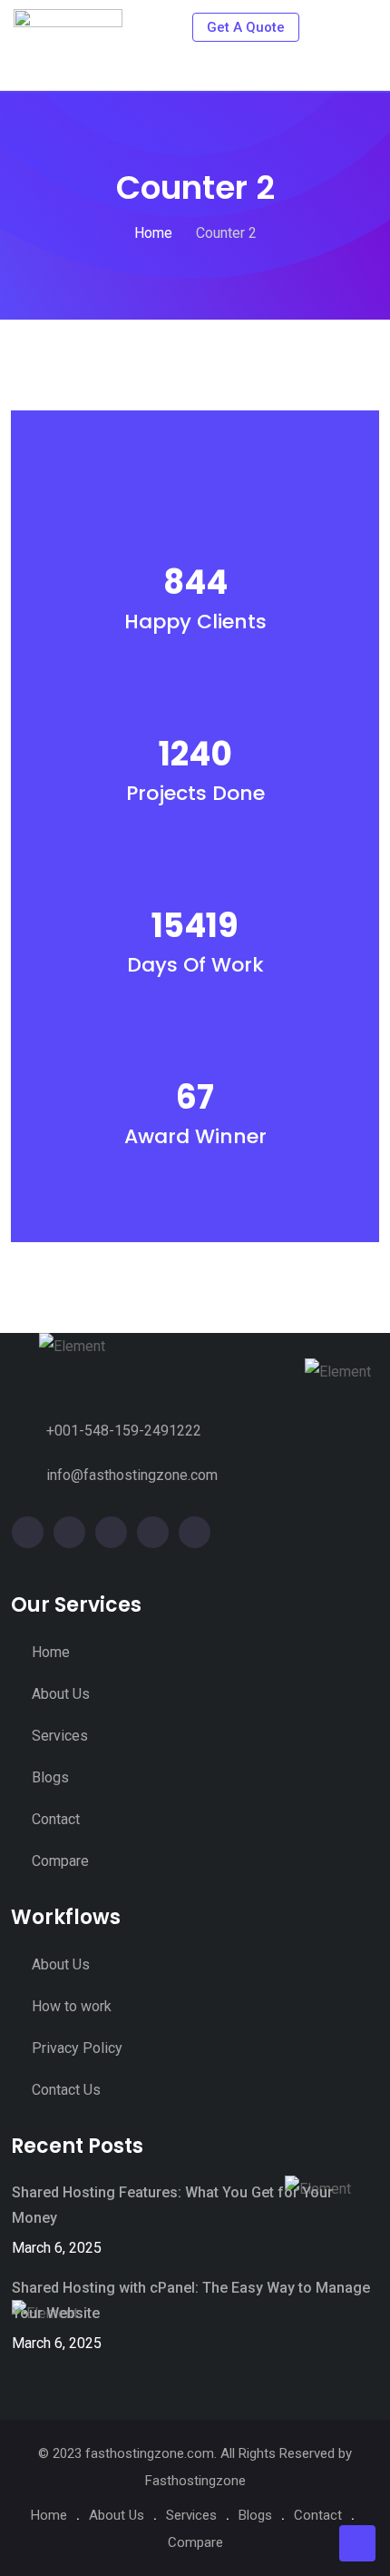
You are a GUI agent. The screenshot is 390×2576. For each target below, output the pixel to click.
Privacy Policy (77, 2048)
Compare (60, 1861)
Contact (56, 1819)
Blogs (50, 1777)
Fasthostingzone (195, 2481)
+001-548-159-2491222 (124, 1431)
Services (60, 1736)
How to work (72, 2006)
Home (51, 1652)
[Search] (328, 26)
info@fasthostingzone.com (132, 1475)
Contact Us (66, 2090)
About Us (61, 1694)
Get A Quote (246, 27)
